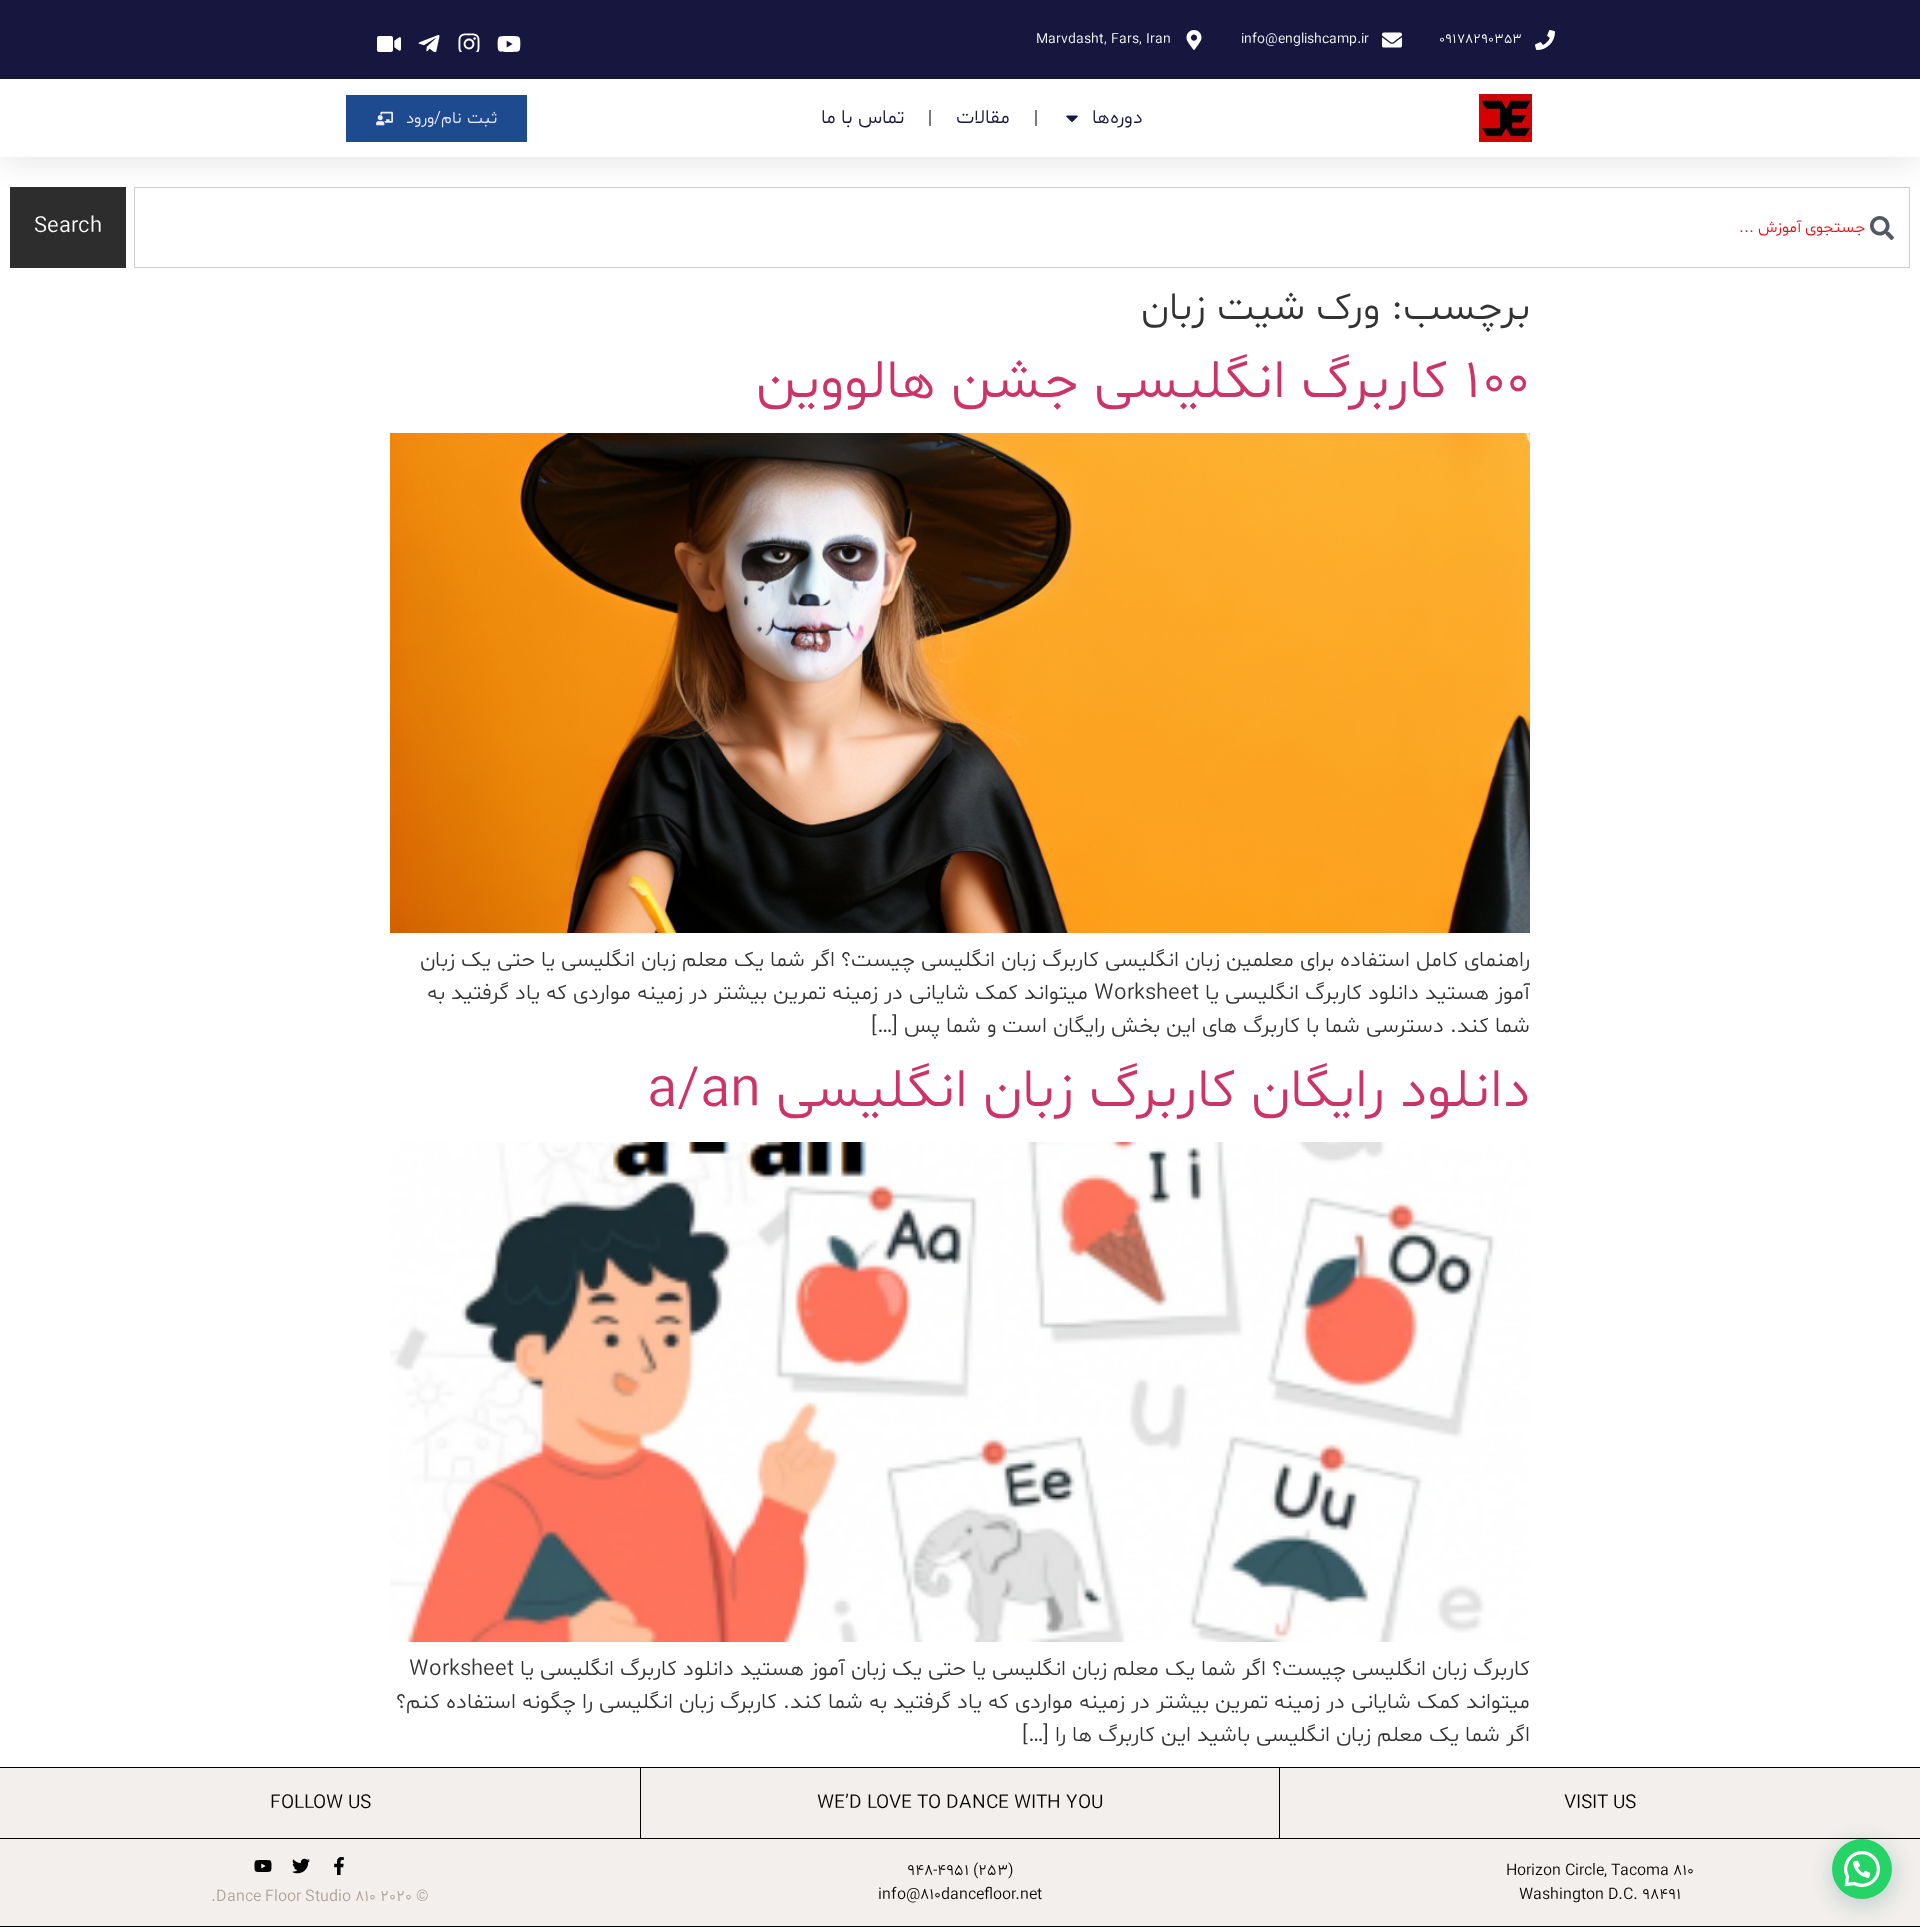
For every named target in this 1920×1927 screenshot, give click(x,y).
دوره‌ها (1117, 118)
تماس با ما (862, 118)
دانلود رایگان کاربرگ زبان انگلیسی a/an (1088, 1092)
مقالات (983, 118)
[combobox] (1022, 227)
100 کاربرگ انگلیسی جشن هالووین (1143, 383)
